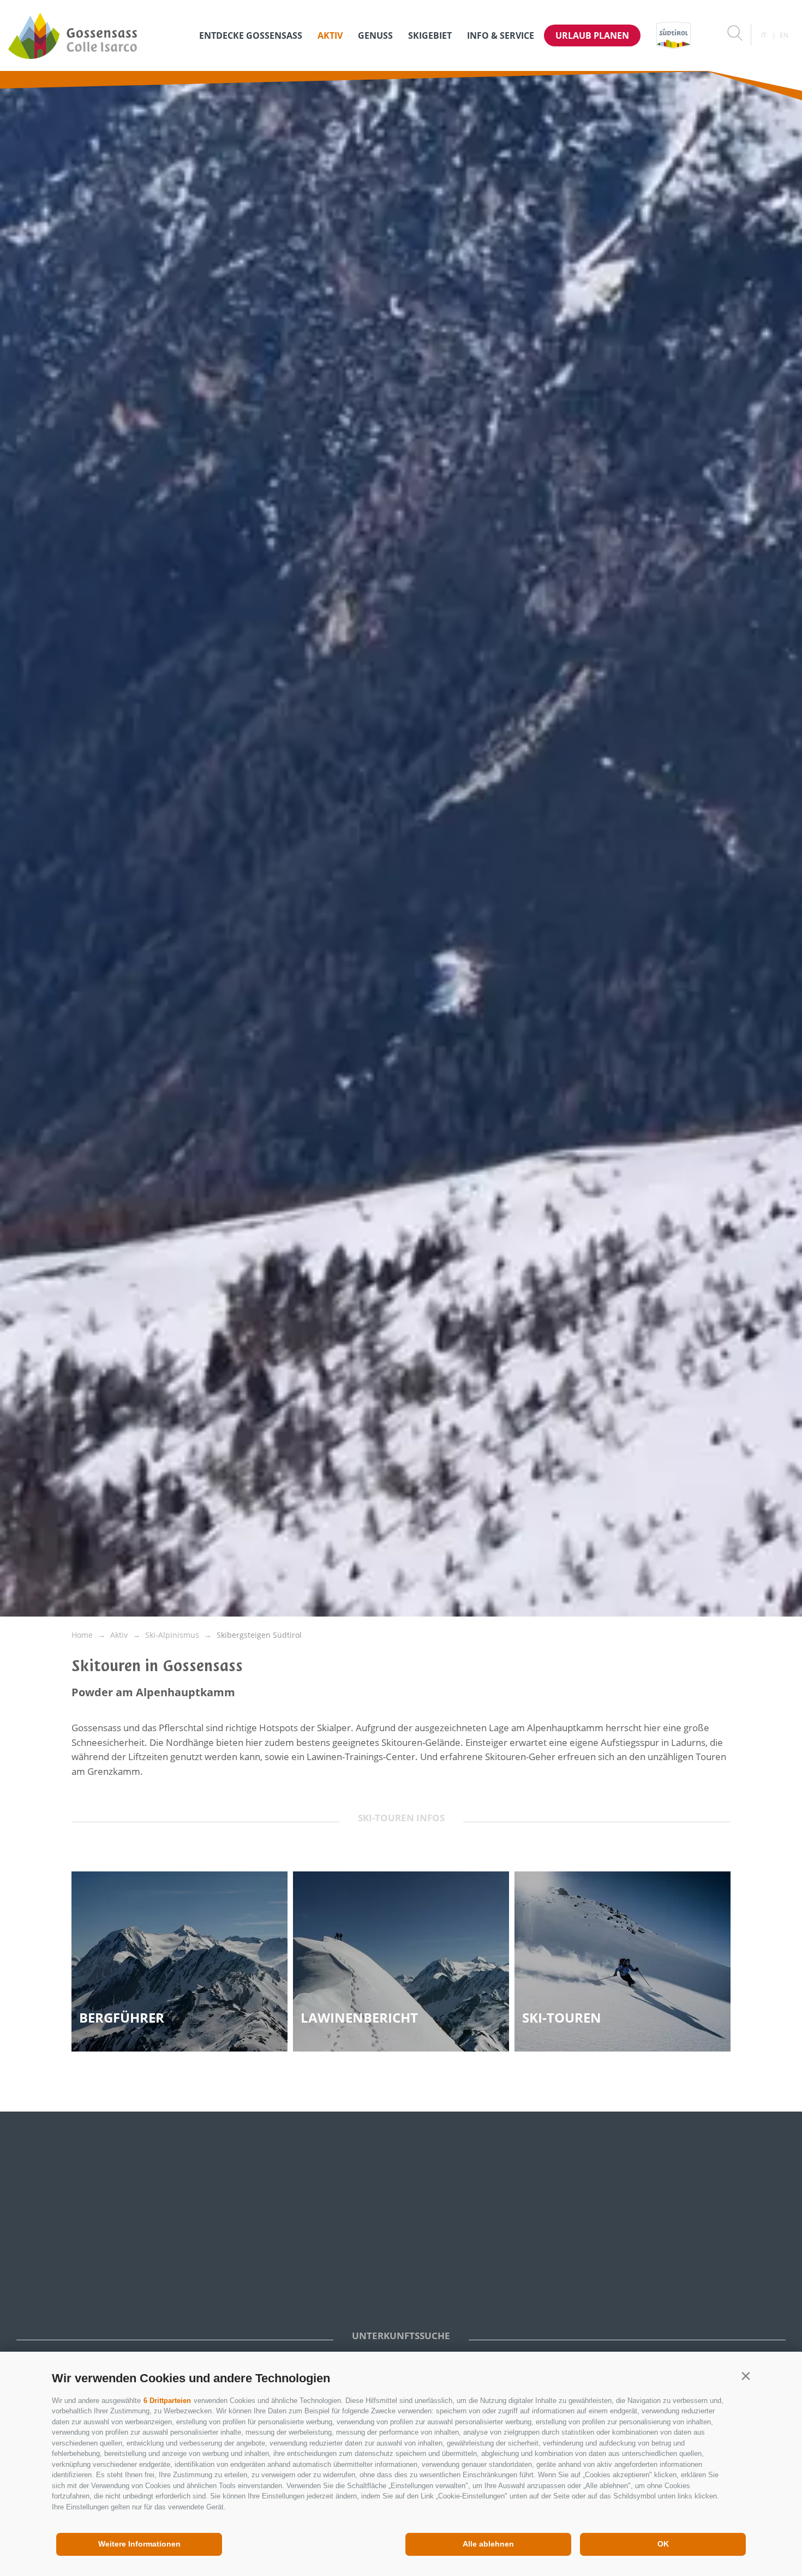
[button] (746, 2376)
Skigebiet (430, 35)
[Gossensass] (94, 35)
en (784, 35)
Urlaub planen (592, 35)
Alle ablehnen (488, 2544)
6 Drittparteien (167, 2401)
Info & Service (501, 35)
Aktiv (330, 35)
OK (663, 2544)
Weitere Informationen (139, 2544)
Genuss (375, 35)
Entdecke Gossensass (251, 35)
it (764, 35)
